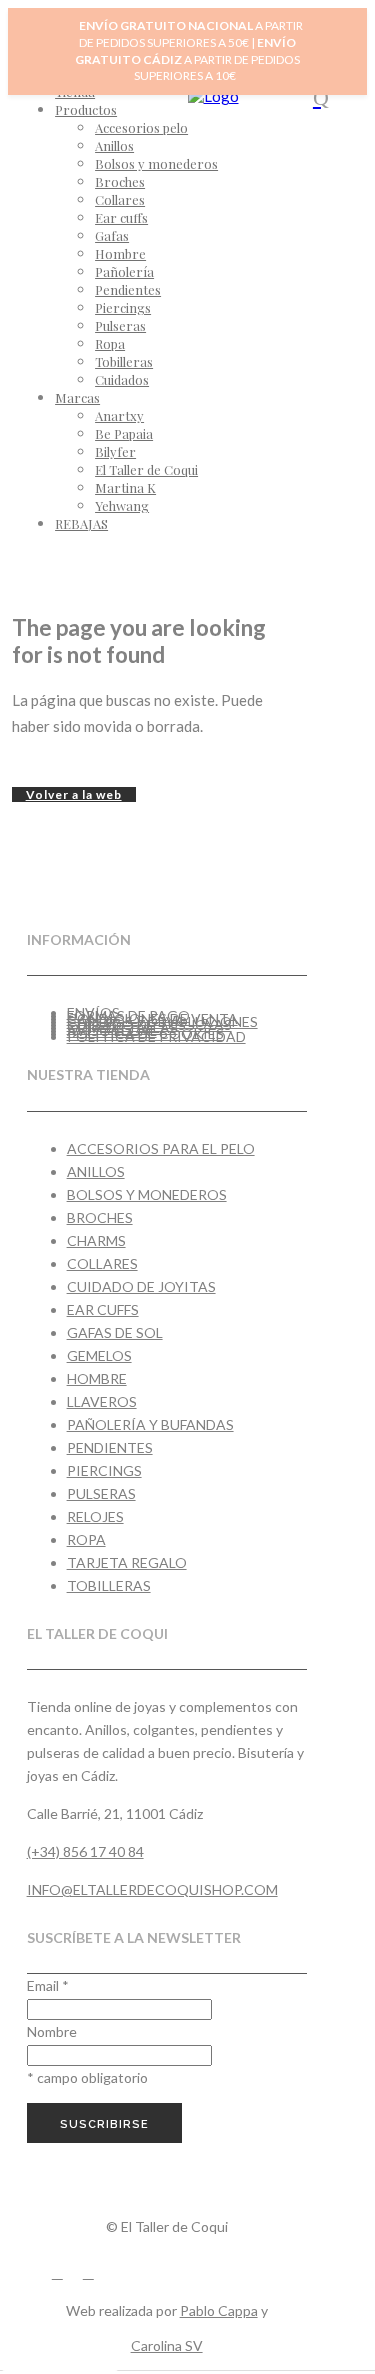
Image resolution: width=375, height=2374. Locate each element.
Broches (100, 1217)
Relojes (95, 1516)
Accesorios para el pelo (161, 1148)
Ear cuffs (103, 1309)
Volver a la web (74, 794)
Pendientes (110, 1447)
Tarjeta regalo (127, 1562)
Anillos (96, 1171)
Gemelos (99, 1355)
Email (48, 1985)
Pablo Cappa (219, 2310)
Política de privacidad (156, 1036)
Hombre (97, 1378)
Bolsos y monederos (147, 1194)
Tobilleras (109, 1585)
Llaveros (102, 1401)
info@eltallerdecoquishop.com (152, 1889)
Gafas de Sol (115, 1332)
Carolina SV (167, 2345)
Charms (96, 1240)
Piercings (104, 1470)
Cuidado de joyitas (141, 1286)
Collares (102, 1263)
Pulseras (101, 1493)
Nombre (52, 2031)
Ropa (86, 1539)
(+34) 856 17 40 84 (85, 1851)
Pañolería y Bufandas (150, 1424)
